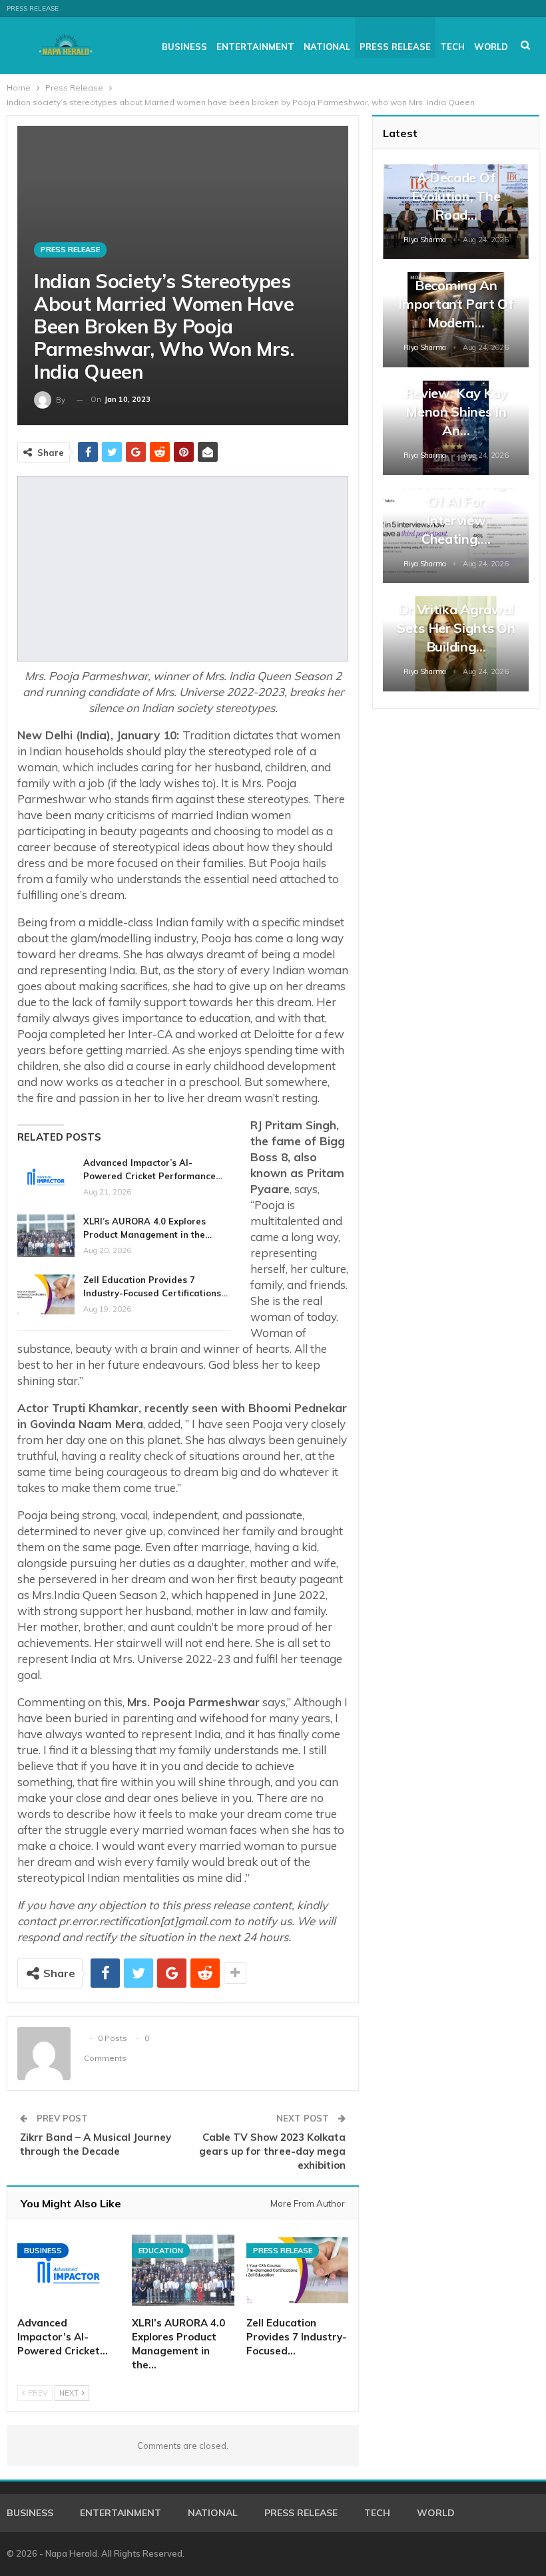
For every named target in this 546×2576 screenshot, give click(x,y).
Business (184, 47)
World (491, 47)
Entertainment (255, 47)
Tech (452, 47)
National (327, 47)
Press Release (33, 8)
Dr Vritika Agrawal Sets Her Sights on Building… (456, 628)
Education (161, 2251)
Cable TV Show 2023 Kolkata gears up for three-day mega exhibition (272, 2151)
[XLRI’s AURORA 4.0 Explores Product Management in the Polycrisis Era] (46, 1236)
